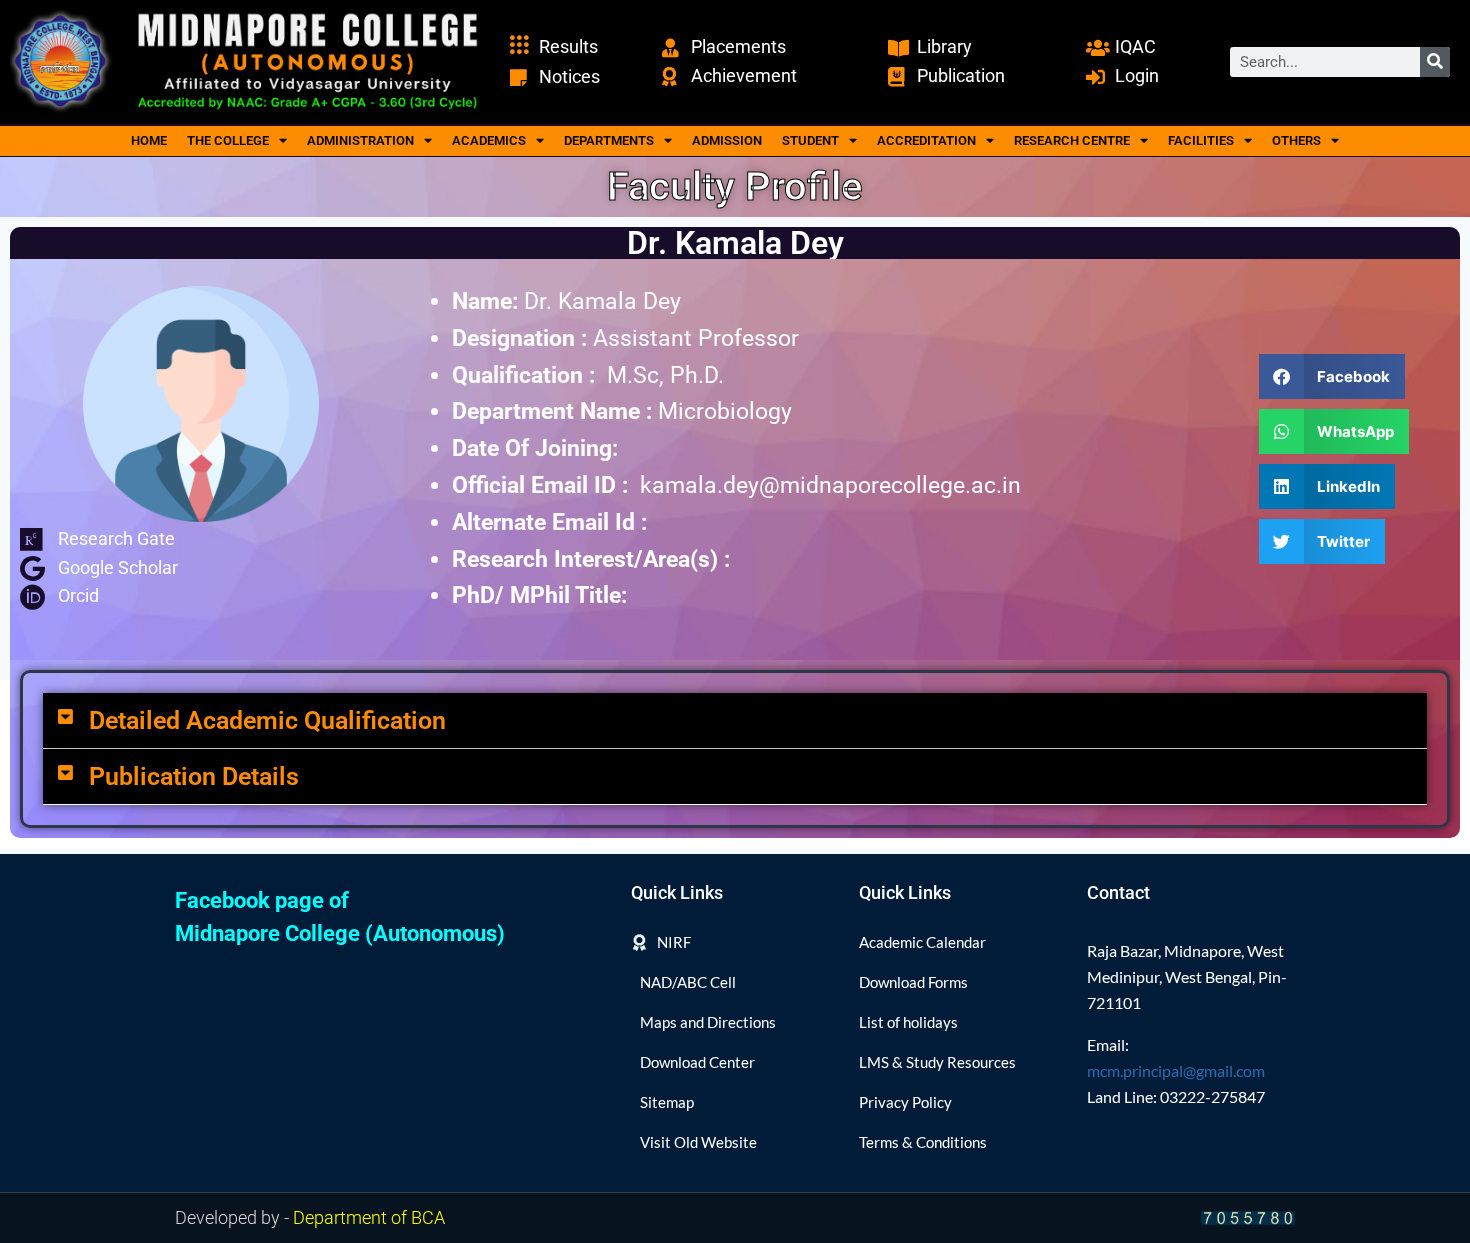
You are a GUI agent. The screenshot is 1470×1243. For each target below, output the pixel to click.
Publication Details (194, 776)
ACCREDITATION (926, 140)
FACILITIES (1201, 140)
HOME (149, 140)
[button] (1332, 376)
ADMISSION (727, 140)
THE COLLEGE (228, 140)
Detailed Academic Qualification (267, 720)
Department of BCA (369, 1217)
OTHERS (1296, 140)
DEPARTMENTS (609, 140)
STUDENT (810, 140)
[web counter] (1248, 1217)
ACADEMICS (489, 140)
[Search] (1435, 62)
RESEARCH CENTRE (1072, 140)
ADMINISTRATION (360, 140)
